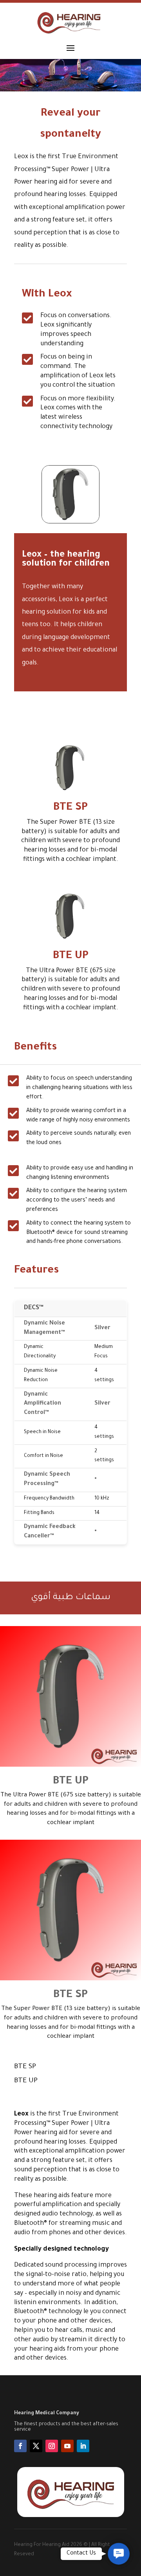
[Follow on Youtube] (67, 2446)
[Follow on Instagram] (52, 2446)
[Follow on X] (36, 2446)
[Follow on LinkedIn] (83, 2446)
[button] (118, 2554)
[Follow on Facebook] (20, 2446)
